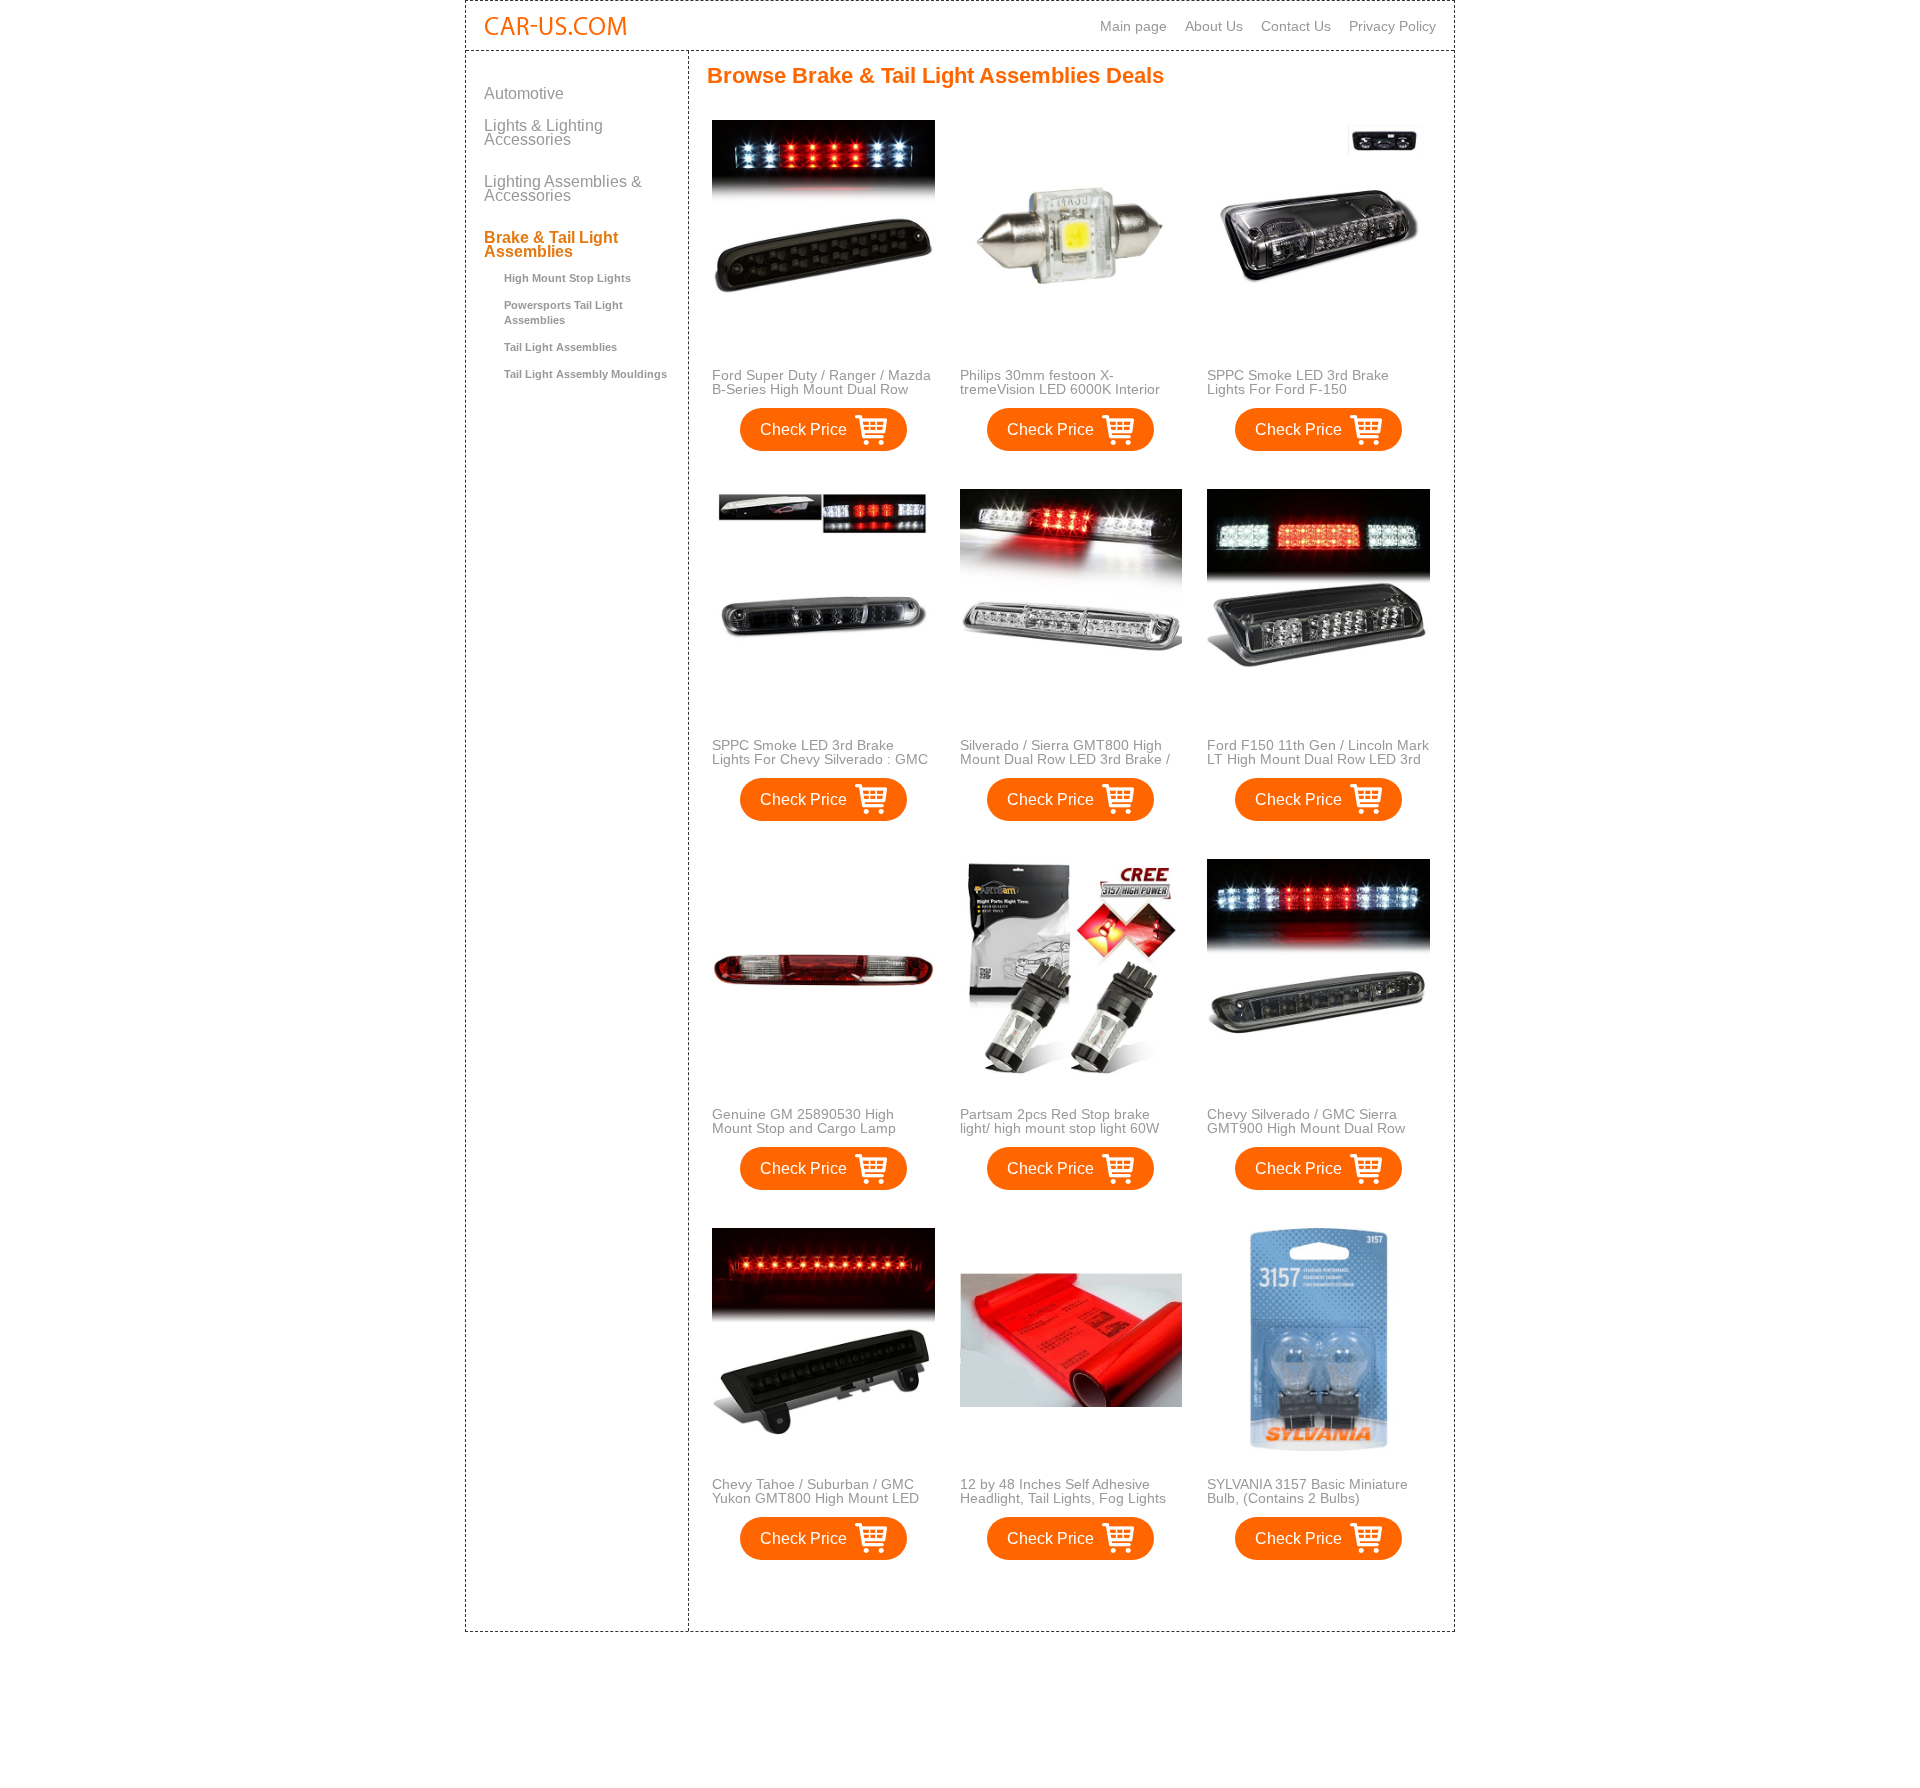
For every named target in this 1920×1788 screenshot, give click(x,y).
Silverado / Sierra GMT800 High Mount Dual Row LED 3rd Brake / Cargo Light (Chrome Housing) (1065, 759)
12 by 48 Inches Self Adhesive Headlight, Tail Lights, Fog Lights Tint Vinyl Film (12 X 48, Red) (1063, 1498)
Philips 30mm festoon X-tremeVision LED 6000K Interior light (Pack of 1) (1060, 389)
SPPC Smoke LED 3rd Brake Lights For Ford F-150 (1298, 382)
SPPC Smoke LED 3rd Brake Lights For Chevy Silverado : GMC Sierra (820, 759)
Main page (1133, 26)
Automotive (524, 93)
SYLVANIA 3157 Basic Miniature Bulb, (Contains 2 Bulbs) (1307, 1491)
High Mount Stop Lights (567, 278)
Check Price (803, 429)
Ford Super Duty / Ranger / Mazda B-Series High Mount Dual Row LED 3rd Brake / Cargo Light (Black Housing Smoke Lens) (823, 396)
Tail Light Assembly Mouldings (585, 374)
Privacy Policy (1392, 26)
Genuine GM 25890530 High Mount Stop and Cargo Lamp (804, 1121)
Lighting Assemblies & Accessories (563, 188)
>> (1108, 1595)
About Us (1214, 26)
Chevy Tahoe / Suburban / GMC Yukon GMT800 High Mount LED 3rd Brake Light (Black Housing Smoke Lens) (815, 1505)
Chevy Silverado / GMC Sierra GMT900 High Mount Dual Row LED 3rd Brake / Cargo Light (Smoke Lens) (1306, 1135)
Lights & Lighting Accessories (543, 132)
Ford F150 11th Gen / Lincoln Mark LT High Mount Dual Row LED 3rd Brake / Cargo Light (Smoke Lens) (1318, 759)
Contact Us (1296, 26)
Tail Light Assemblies (560, 347)
